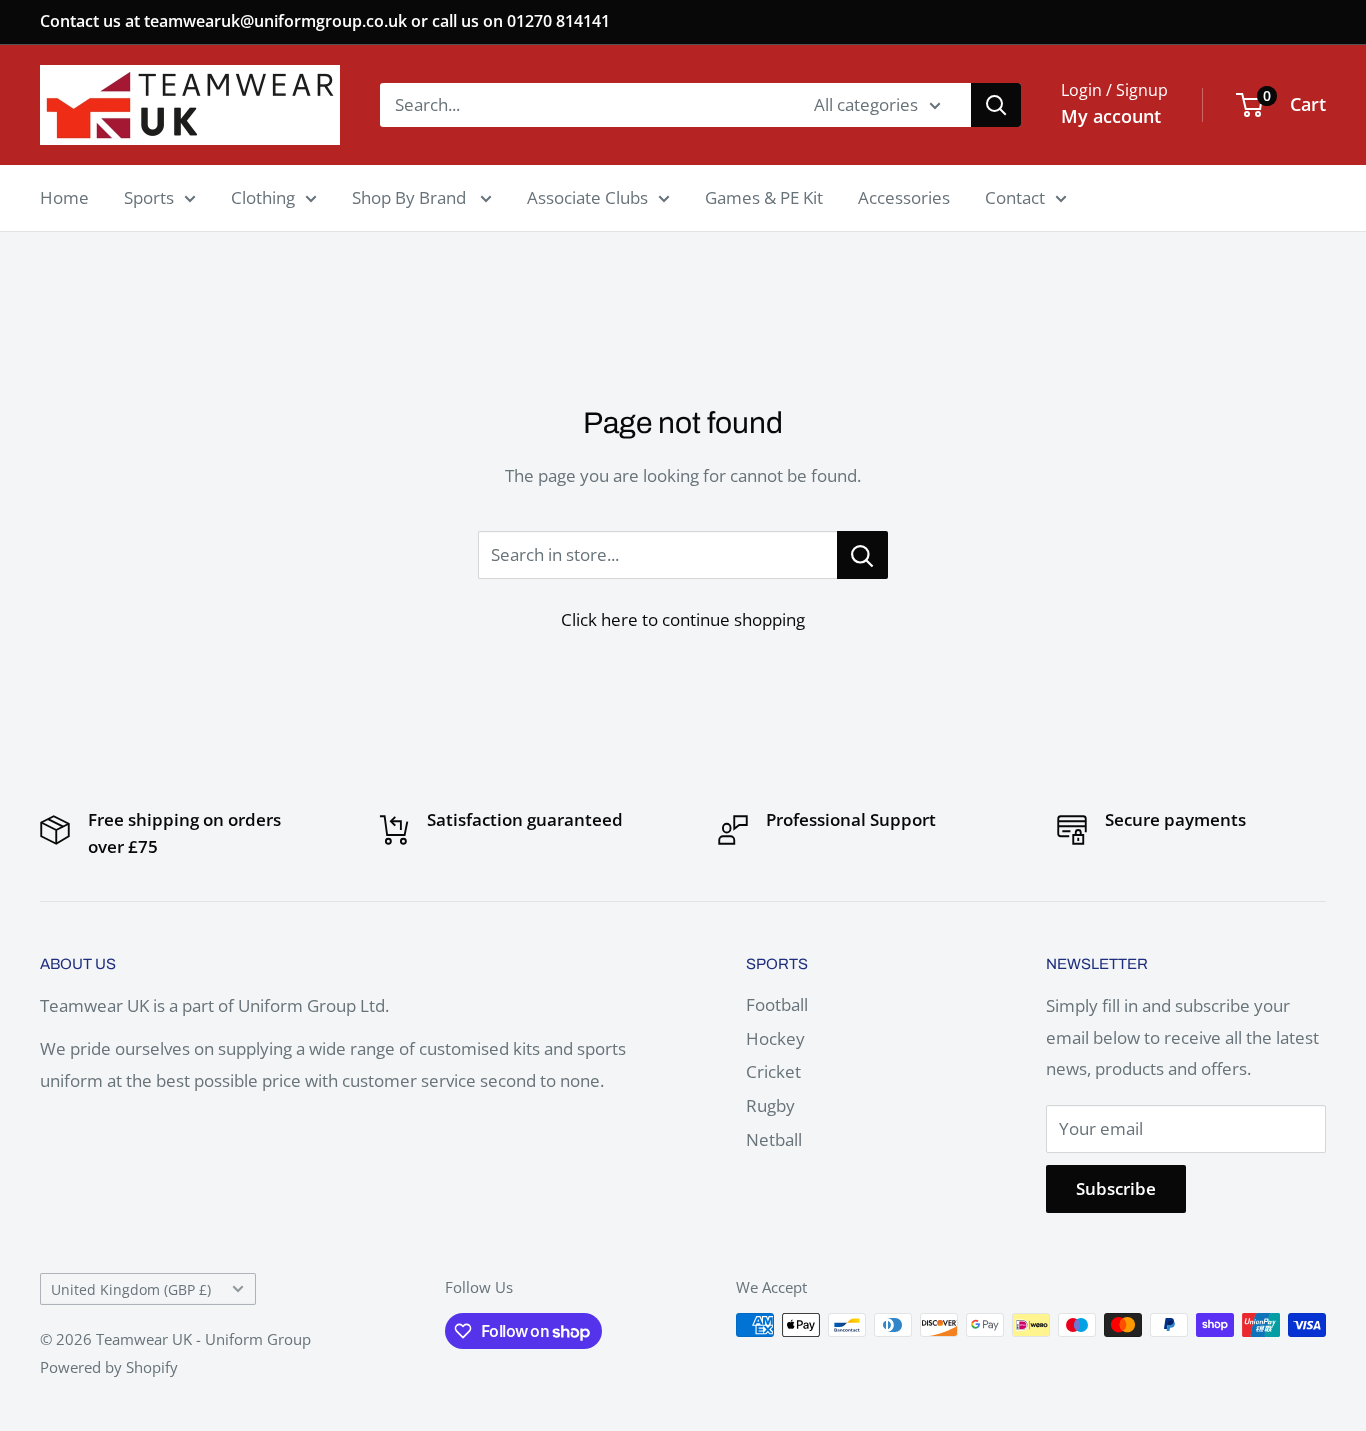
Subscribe (1116, 1188)
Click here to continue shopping (683, 619)
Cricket (773, 1071)
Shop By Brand (411, 197)
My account (1111, 116)
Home (64, 197)
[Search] (996, 105)
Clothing (263, 197)
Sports (149, 197)
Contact (1015, 197)
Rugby (770, 1105)
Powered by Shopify (109, 1367)
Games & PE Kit (764, 197)
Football (777, 1004)
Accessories (904, 197)
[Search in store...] (862, 555)
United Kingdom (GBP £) (131, 1289)
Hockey (775, 1038)
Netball (774, 1139)
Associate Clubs (587, 197)
